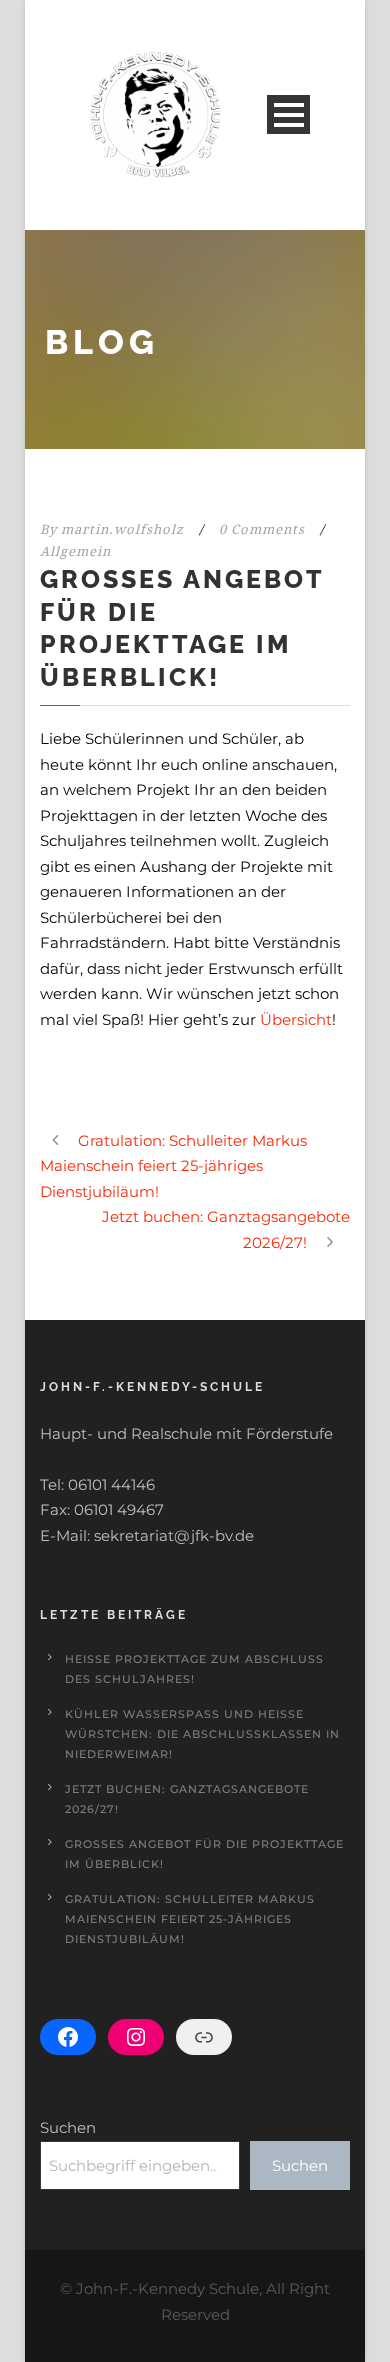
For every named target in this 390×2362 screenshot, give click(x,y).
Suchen (68, 2127)
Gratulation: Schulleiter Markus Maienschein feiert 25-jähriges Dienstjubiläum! (190, 1919)
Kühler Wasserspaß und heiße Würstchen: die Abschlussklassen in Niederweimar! (202, 1734)
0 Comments (262, 529)
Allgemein (75, 551)
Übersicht (296, 1019)
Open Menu (288, 114)
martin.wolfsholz (122, 529)
